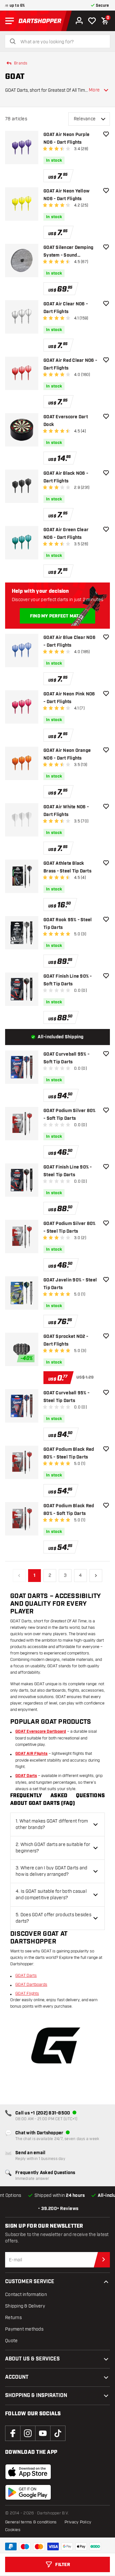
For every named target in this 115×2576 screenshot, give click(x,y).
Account (17, 2377)
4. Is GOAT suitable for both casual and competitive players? (51, 1895)
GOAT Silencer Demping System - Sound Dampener (68, 252)
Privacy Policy (78, 2522)
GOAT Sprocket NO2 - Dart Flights (66, 1340)
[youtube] (43, 2433)
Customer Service (30, 2282)
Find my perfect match (57, 616)
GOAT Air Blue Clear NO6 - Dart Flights (69, 642)
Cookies (13, 2530)
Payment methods (24, 2329)
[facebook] (13, 2433)
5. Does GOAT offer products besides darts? (54, 1918)
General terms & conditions (31, 2522)
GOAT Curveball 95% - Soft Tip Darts (66, 1058)
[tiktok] (58, 2433)
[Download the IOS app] (28, 2472)
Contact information (26, 2295)
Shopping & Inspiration (36, 2396)
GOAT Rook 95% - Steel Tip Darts (68, 924)
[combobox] (61, 42)
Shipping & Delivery (25, 2306)
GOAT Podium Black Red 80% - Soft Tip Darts (69, 1510)
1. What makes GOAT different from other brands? (52, 1824)
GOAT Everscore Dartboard (41, 1732)
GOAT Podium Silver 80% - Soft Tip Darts (70, 1115)
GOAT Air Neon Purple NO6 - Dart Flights (66, 139)
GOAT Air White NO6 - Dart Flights (66, 811)
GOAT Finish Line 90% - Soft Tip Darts (68, 980)
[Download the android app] (28, 2492)
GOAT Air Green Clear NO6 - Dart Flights (66, 534)
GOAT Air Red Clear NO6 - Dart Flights (70, 364)
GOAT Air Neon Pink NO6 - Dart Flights (69, 698)
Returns (13, 2318)
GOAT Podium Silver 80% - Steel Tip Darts (70, 1228)
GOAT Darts (26, 1776)
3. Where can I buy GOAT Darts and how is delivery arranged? (51, 1871)
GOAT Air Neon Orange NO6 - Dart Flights (67, 754)
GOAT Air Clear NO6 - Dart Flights (66, 308)
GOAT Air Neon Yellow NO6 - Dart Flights (66, 195)
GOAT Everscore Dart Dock (66, 421)
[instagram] (28, 2433)
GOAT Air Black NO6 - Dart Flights (66, 477)
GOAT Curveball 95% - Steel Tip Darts (66, 1397)
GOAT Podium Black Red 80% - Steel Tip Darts (69, 1453)
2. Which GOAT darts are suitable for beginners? (53, 1848)
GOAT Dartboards (31, 1985)
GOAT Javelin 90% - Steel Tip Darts (70, 1284)
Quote (11, 2341)
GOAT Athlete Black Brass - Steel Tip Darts (67, 867)
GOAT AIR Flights (31, 1754)
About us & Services (32, 2359)
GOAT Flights (27, 1994)
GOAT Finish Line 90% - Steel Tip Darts (68, 1171)
